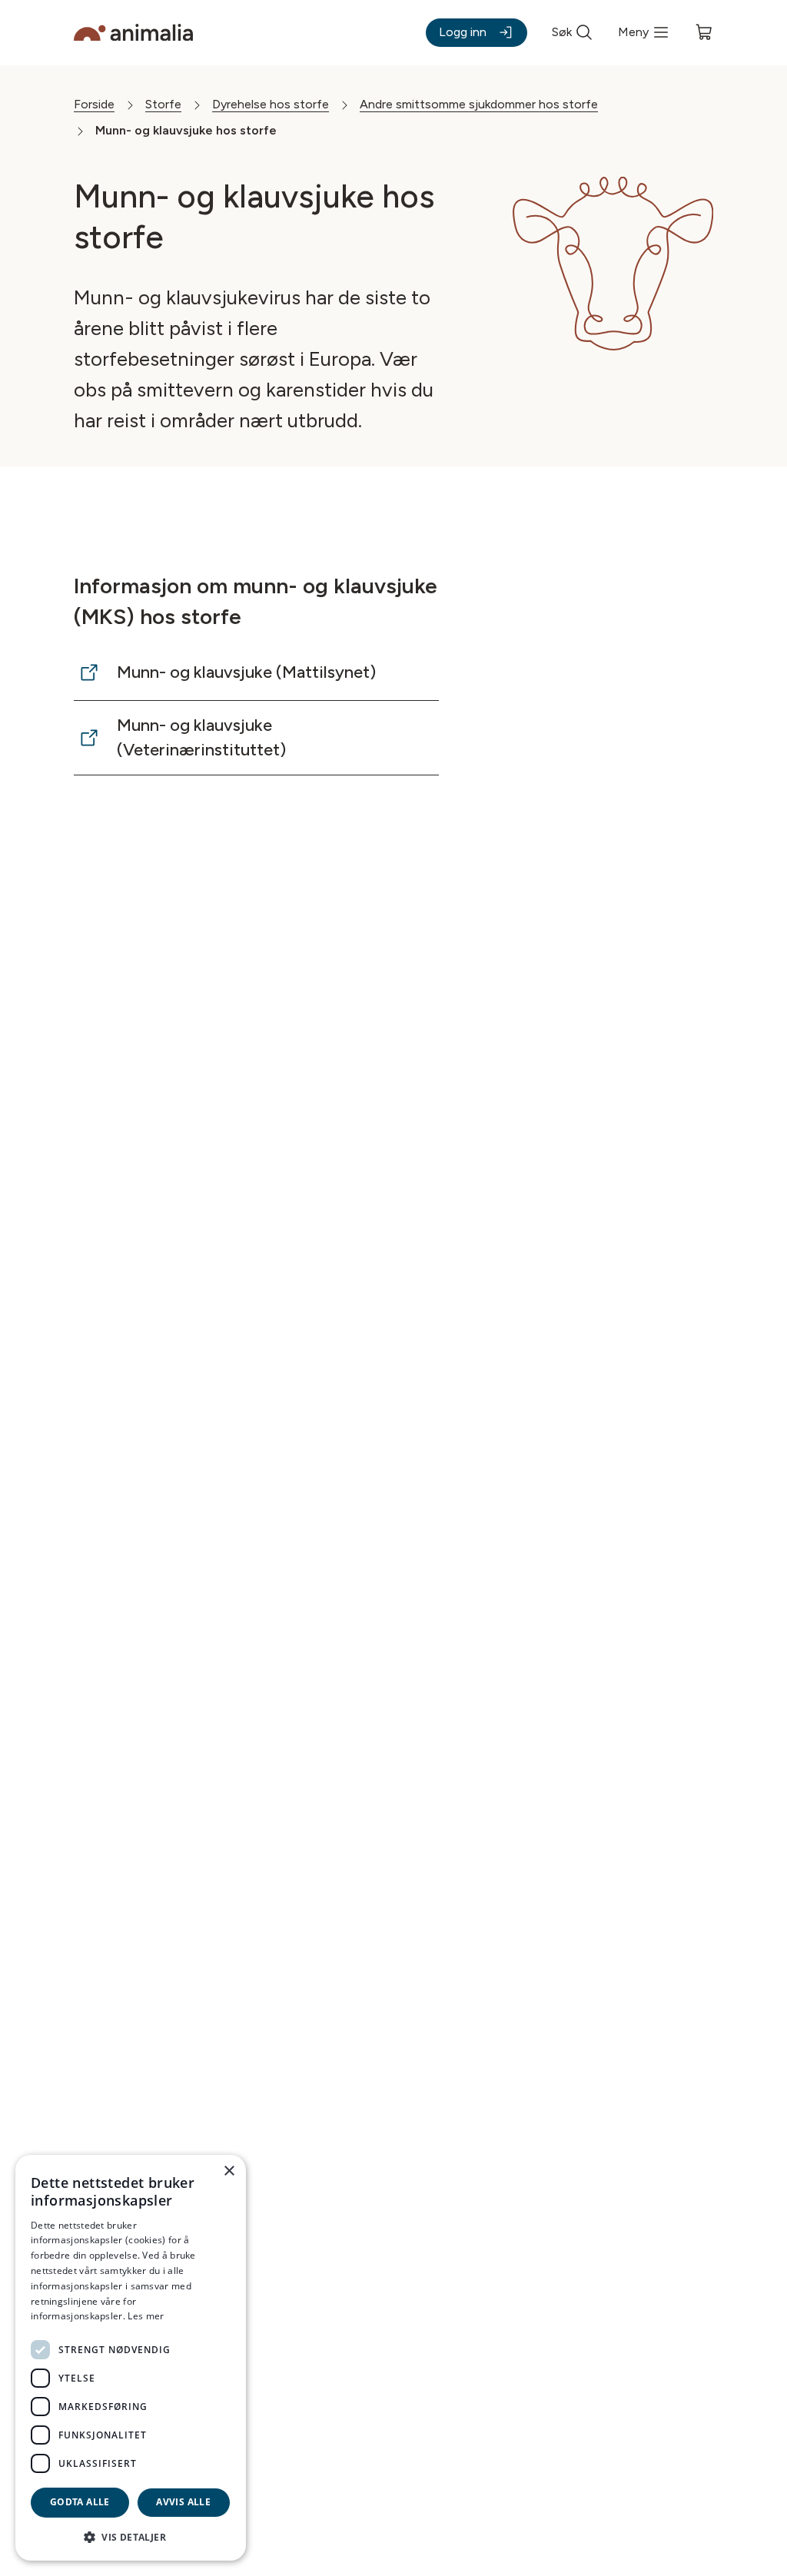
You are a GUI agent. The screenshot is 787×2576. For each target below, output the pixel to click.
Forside (94, 104)
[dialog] (131, 2358)
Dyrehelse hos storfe (271, 104)
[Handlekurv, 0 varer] (704, 32)
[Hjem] (133, 33)
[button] (131, 2536)
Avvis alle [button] (183, 2502)
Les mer (146, 2316)
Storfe (163, 104)
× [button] (229, 2171)
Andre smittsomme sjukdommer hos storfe (479, 104)
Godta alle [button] (80, 2502)
